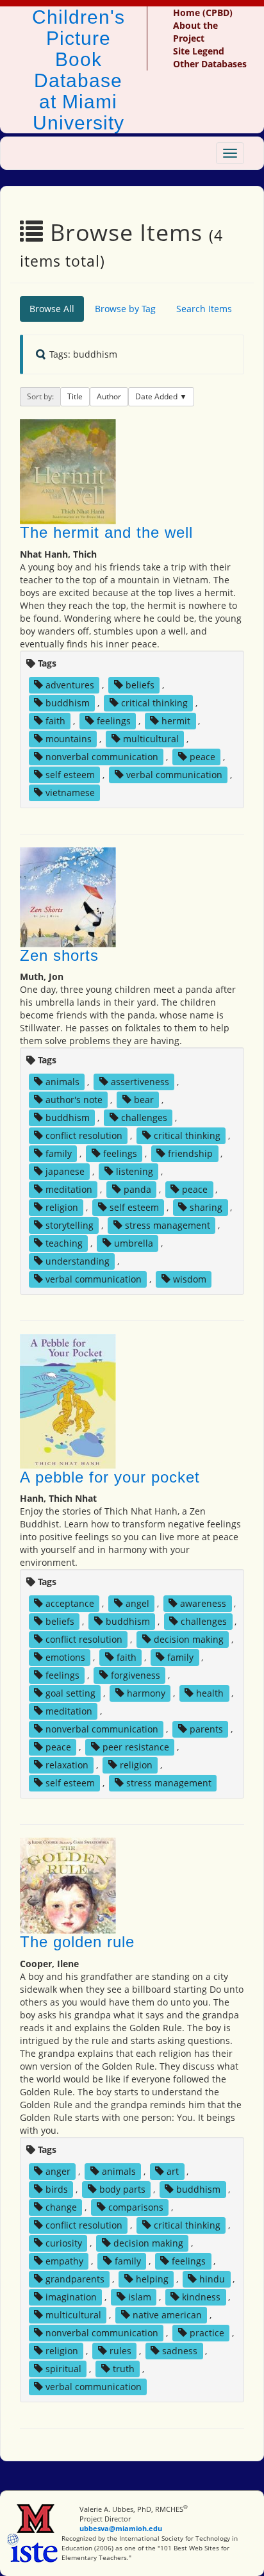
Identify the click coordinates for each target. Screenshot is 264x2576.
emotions (65, 1657)
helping (152, 2279)
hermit (176, 721)
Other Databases (210, 64)
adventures (70, 685)
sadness (180, 2351)
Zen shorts (59, 955)
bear (144, 1100)
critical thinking (154, 703)
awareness (203, 1603)
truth (124, 2369)
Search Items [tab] (204, 309)
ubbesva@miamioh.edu (121, 2528)
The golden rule (77, 1942)
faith (55, 721)
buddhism (68, 703)
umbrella (134, 1243)
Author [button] (109, 396)
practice (207, 2333)
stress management (168, 1225)
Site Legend (199, 51)
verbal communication (174, 775)
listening (135, 1171)
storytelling (70, 1225)
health (210, 1693)
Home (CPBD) (203, 12)
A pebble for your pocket (110, 1477)
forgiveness (136, 1675)
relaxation (67, 1765)
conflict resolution (84, 1135)
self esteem (70, 775)
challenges (144, 1118)
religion (62, 1207)
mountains (69, 739)
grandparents (75, 2279)
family (59, 1153)
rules (120, 2351)
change (61, 2207)
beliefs (140, 685)
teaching (64, 1243)
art (173, 2171)
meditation (69, 1189)
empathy (64, 2261)
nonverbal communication (102, 757)
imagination (71, 2297)
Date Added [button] (157, 396)
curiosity (64, 2243)
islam (140, 2297)
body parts (122, 2189)
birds (57, 2189)
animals (62, 1082)
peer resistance (136, 1747)
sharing (206, 1207)
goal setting (70, 1693)
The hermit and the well (106, 532)
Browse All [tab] (52, 309)
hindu (212, 2279)
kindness (201, 2297)
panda (137, 1189)
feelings (114, 721)
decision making (189, 1639)
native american (167, 2315)
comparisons (136, 2207)
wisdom (190, 1279)
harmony (146, 1693)
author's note (74, 1100)
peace (202, 757)
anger (58, 2171)
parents (206, 1729)
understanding (78, 1261)
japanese (65, 1171)
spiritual (63, 2369)
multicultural (151, 739)
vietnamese (70, 793)
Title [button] (75, 396)
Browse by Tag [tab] (125, 309)
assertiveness (140, 1082)
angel (137, 1603)
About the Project (195, 32)
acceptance (70, 1603)
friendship (190, 1153)
